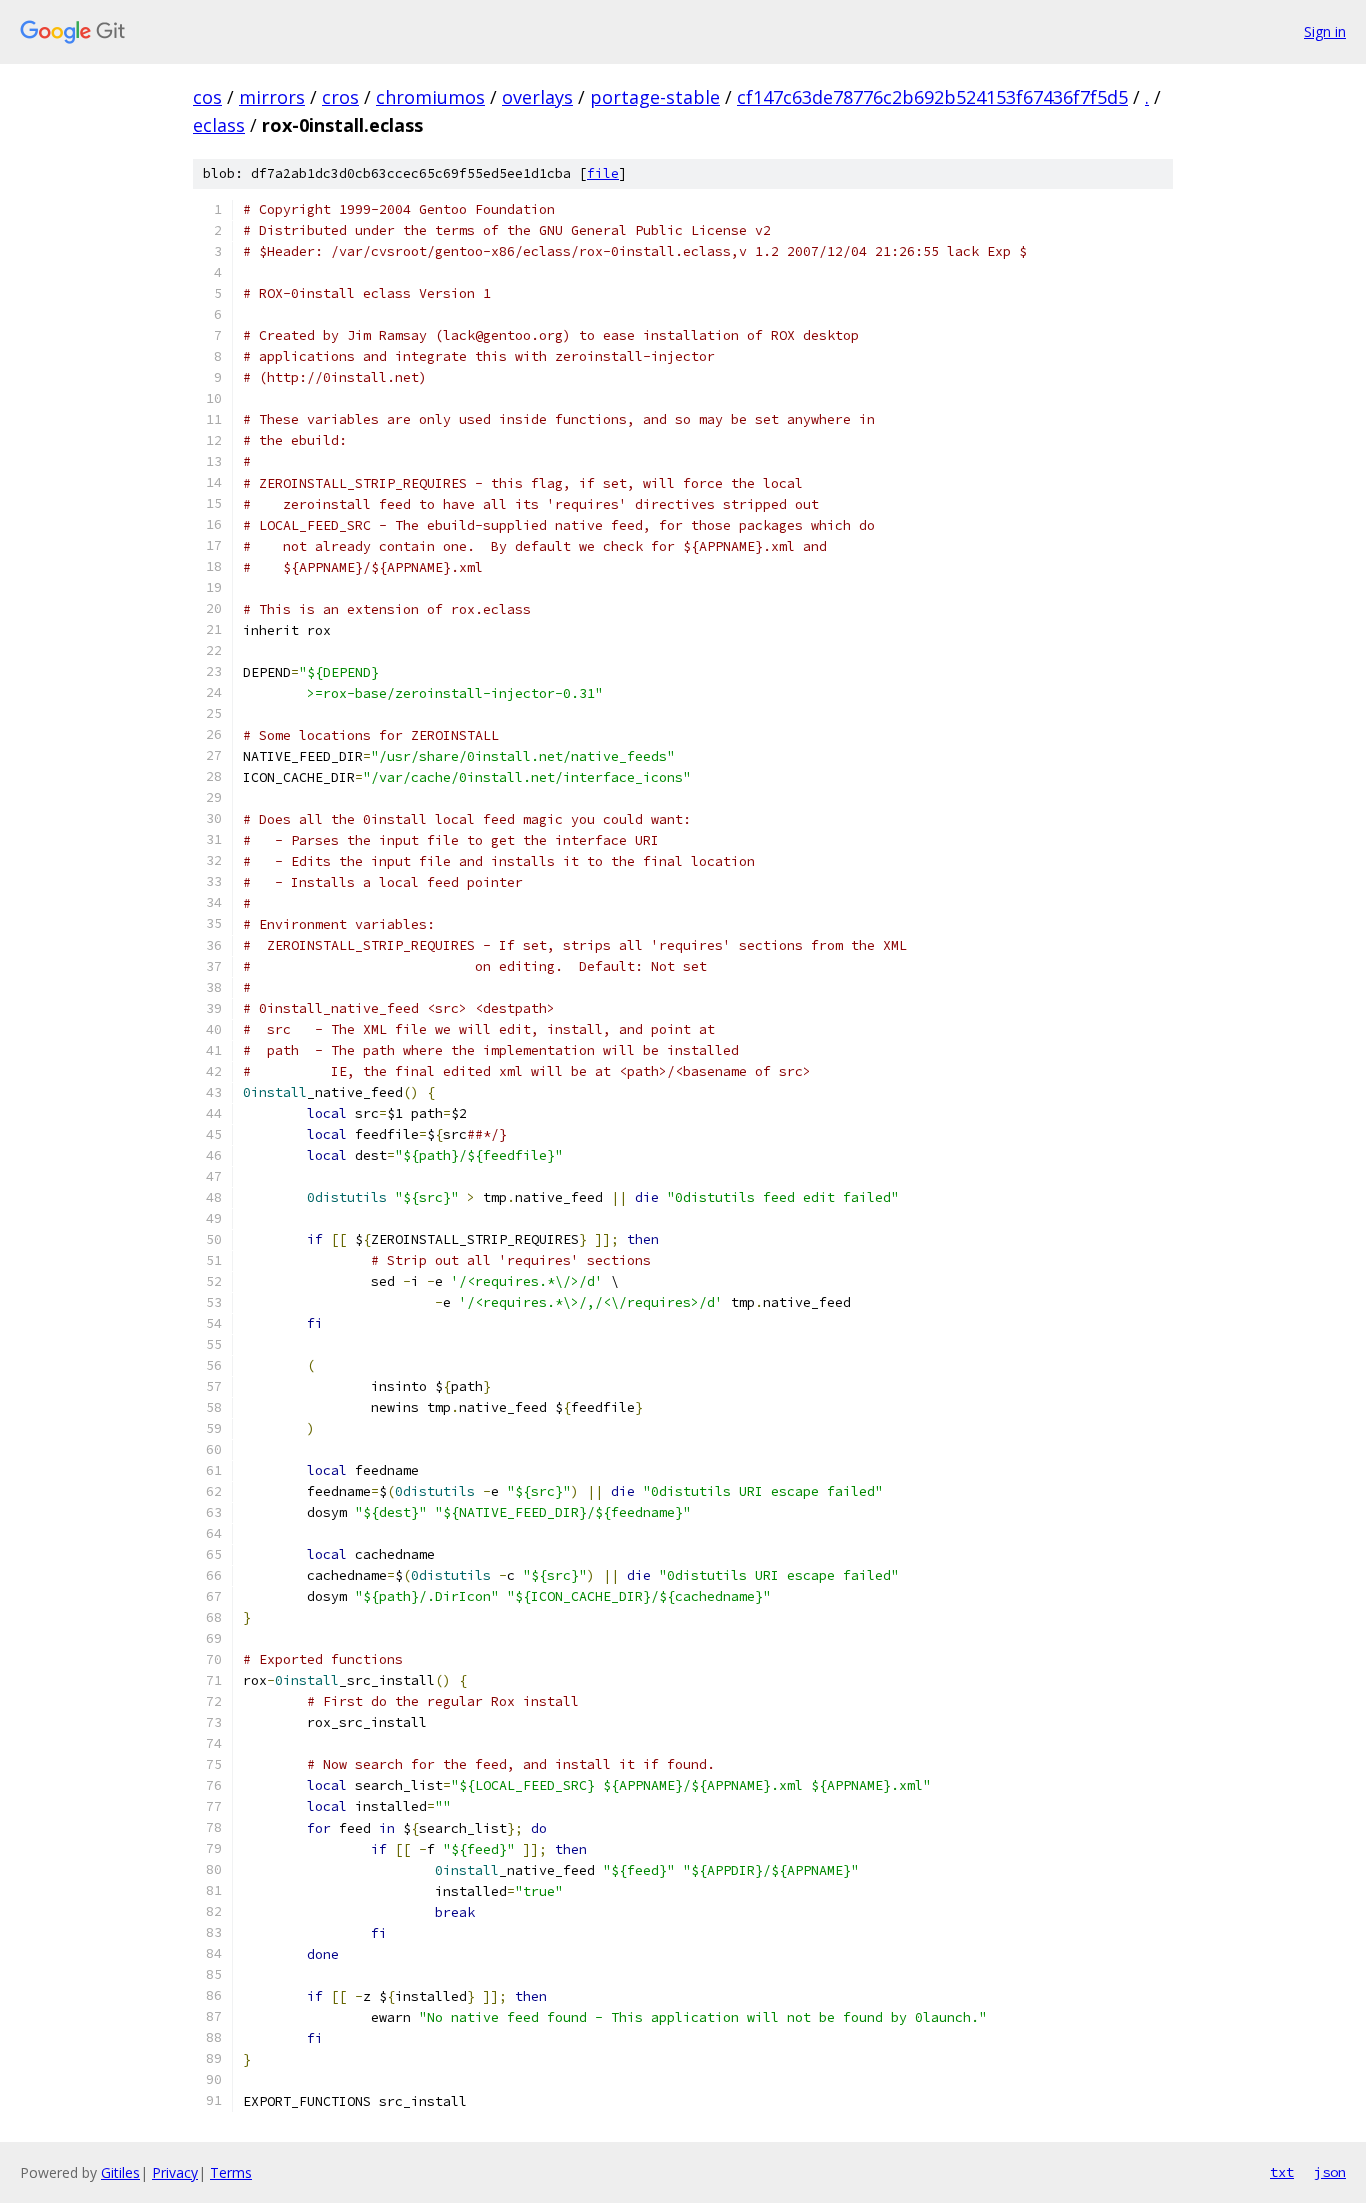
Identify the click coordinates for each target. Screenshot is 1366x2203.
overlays (537, 97)
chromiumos (430, 97)
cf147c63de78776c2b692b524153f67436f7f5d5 (932, 97)
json (1330, 2172)
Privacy (175, 2172)
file (603, 173)
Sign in (1325, 31)
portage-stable (655, 97)
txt (1282, 2172)
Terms (231, 2172)
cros (340, 97)
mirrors (272, 97)
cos (207, 97)
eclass (219, 125)
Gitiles (120, 2172)
